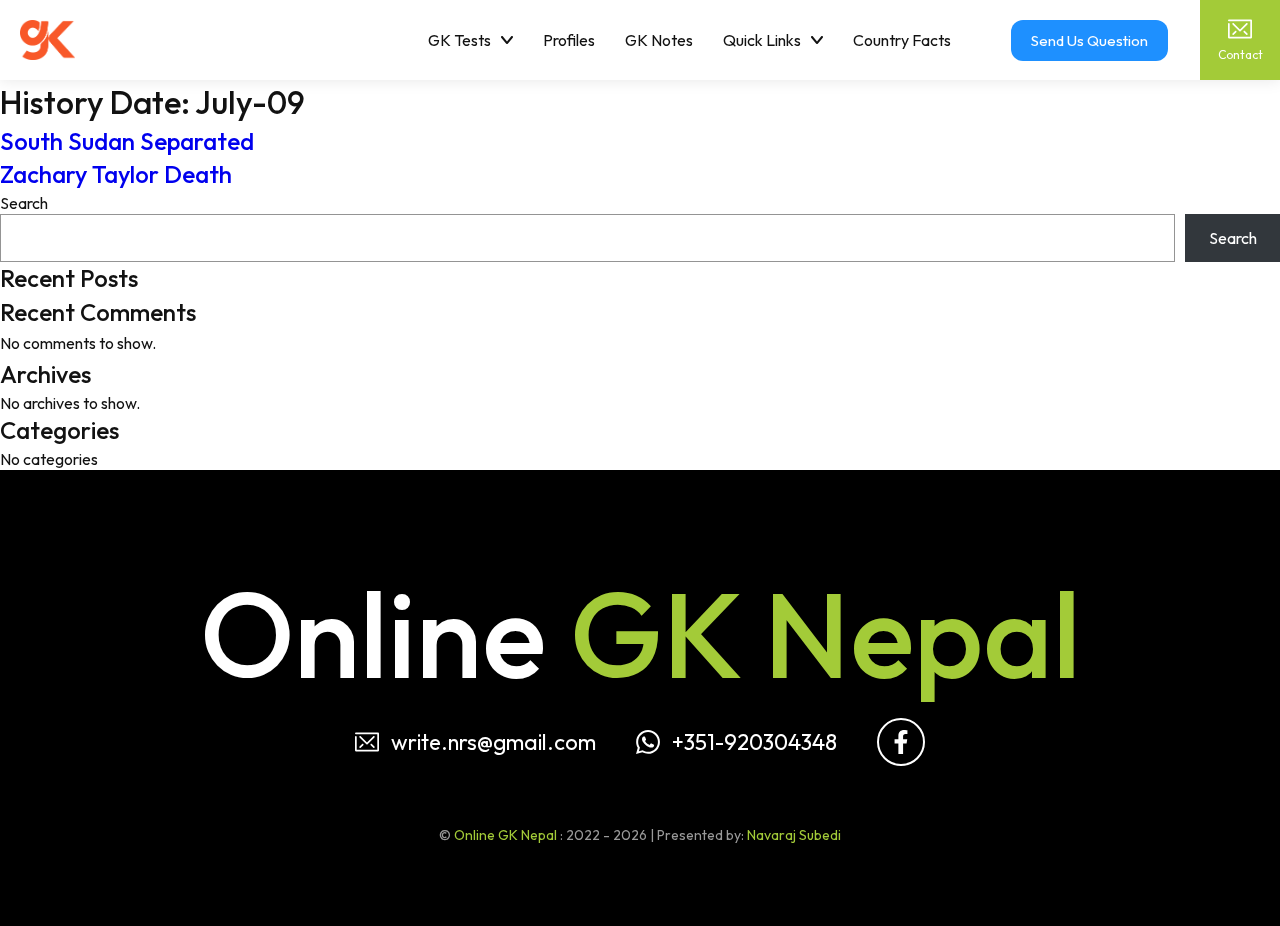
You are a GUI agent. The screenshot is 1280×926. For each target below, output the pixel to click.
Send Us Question (1089, 40)
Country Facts (902, 40)
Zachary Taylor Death (116, 174)
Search (24, 203)
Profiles (569, 40)
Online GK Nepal (505, 835)
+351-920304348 (754, 742)
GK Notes (659, 40)
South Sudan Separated (127, 141)
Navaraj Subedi (794, 835)
